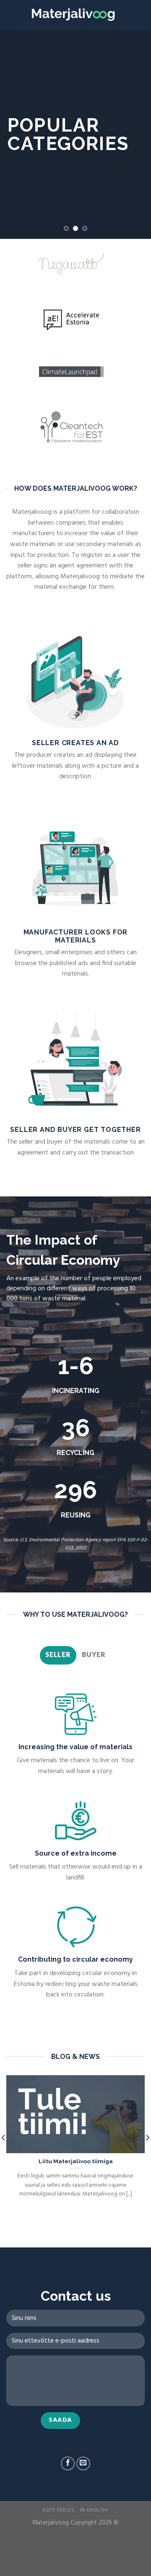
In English (94, 2510)
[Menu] (140, 14)
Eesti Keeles (59, 2510)
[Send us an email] (83, 2463)
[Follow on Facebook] (68, 2463)
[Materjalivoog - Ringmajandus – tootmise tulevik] (74, 15)
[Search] (125, 15)
